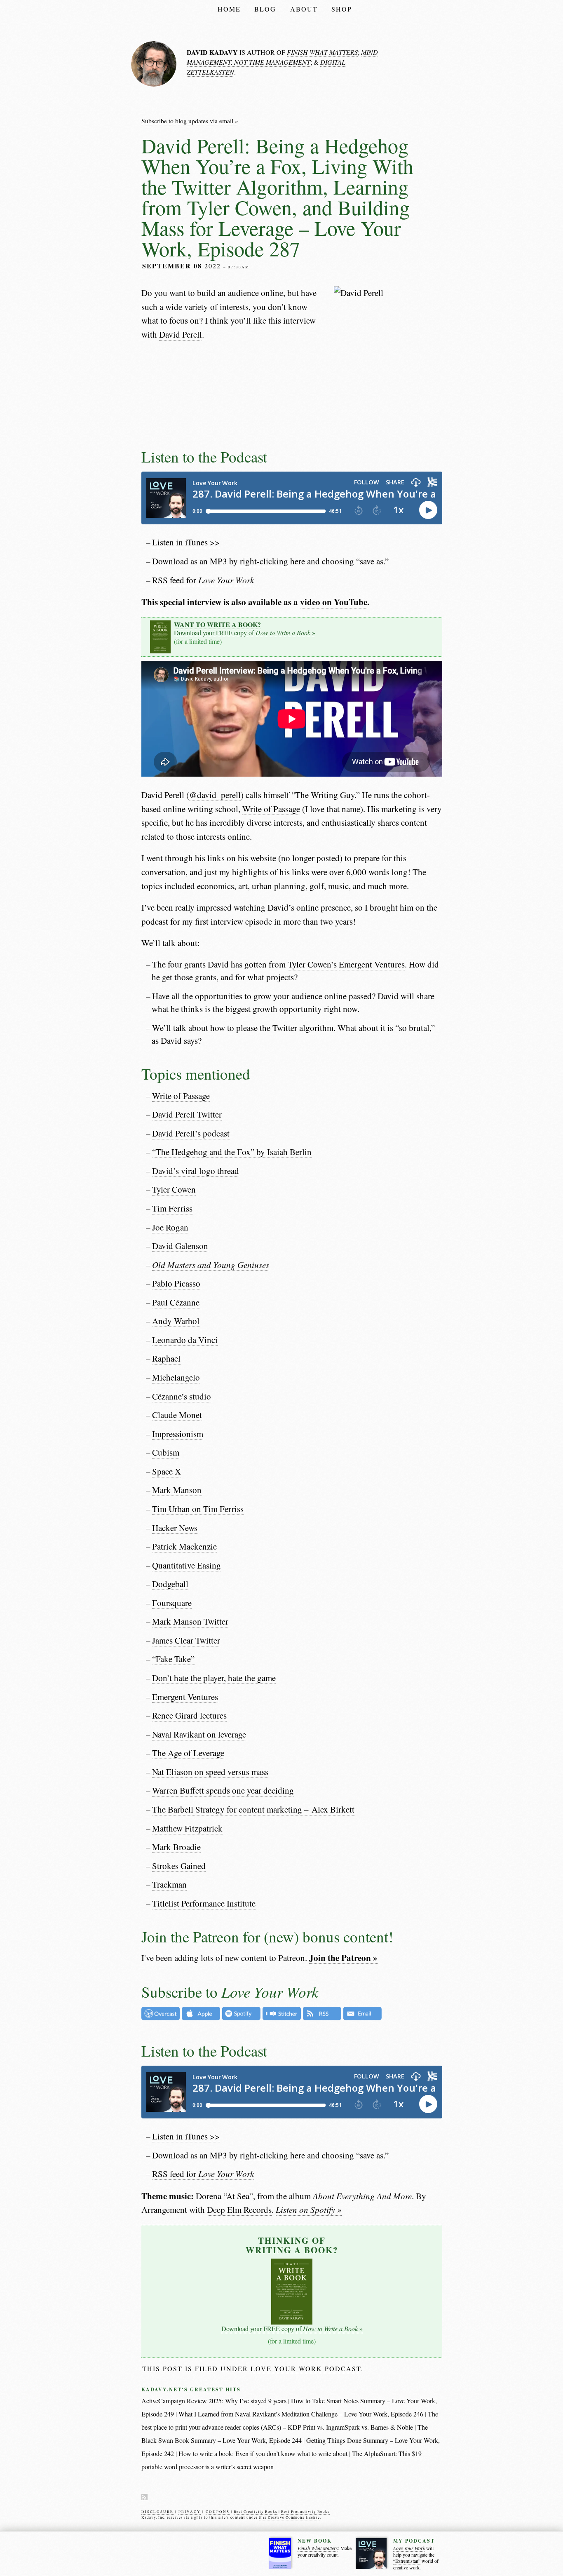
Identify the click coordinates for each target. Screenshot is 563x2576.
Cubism (166, 1452)
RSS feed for (203, 580)
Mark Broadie (176, 1847)
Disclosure (157, 2512)
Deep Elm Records (239, 2210)
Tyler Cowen (174, 1189)
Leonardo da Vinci (185, 1340)
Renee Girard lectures (189, 1715)
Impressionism (178, 1434)
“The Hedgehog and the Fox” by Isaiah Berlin (232, 1152)
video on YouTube (334, 602)
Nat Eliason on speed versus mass (210, 1772)
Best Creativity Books (256, 2512)
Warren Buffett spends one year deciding (223, 1790)
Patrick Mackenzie (184, 1546)
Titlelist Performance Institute (204, 1903)
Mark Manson (177, 1490)
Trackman (169, 1884)
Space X (167, 1471)
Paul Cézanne (176, 1302)
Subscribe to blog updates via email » (190, 121)
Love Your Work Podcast (306, 2368)
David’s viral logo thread (196, 1171)
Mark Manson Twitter (190, 1621)
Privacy (190, 2512)
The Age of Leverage (188, 1753)
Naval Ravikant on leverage (199, 1734)
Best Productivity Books (305, 2512)
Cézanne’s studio (182, 1396)
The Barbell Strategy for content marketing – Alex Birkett (253, 1809)
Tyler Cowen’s (312, 964)
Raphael (166, 1358)
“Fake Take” (173, 1659)
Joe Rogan (170, 1227)
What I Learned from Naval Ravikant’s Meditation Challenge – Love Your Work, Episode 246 (301, 2414)
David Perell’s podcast (191, 1133)
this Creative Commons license (289, 2517)
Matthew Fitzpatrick (187, 1828)
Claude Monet (177, 1415)
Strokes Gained (179, 1866)
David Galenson (180, 1246)
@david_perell (215, 795)
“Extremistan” (407, 2561)
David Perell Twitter (187, 1114)
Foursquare (172, 1603)
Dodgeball (170, 1584)
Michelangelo (176, 1377)
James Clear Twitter (186, 1640)
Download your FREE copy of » (245, 629)
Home (229, 9)
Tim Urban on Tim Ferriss (198, 1509)
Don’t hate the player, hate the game (214, 1678)
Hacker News (175, 1528)
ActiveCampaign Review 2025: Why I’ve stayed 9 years (214, 2401)
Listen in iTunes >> (186, 542)
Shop (342, 9)
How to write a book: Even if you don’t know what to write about (263, 2453)
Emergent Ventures (372, 964)
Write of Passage (271, 809)
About (304, 9)
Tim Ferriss (172, 1208)
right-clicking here (272, 561)
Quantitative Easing (186, 1565)
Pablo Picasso (176, 1283)
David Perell (181, 334)
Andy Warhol (176, 1321)
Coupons (218, 2512)
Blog (265, 9)
